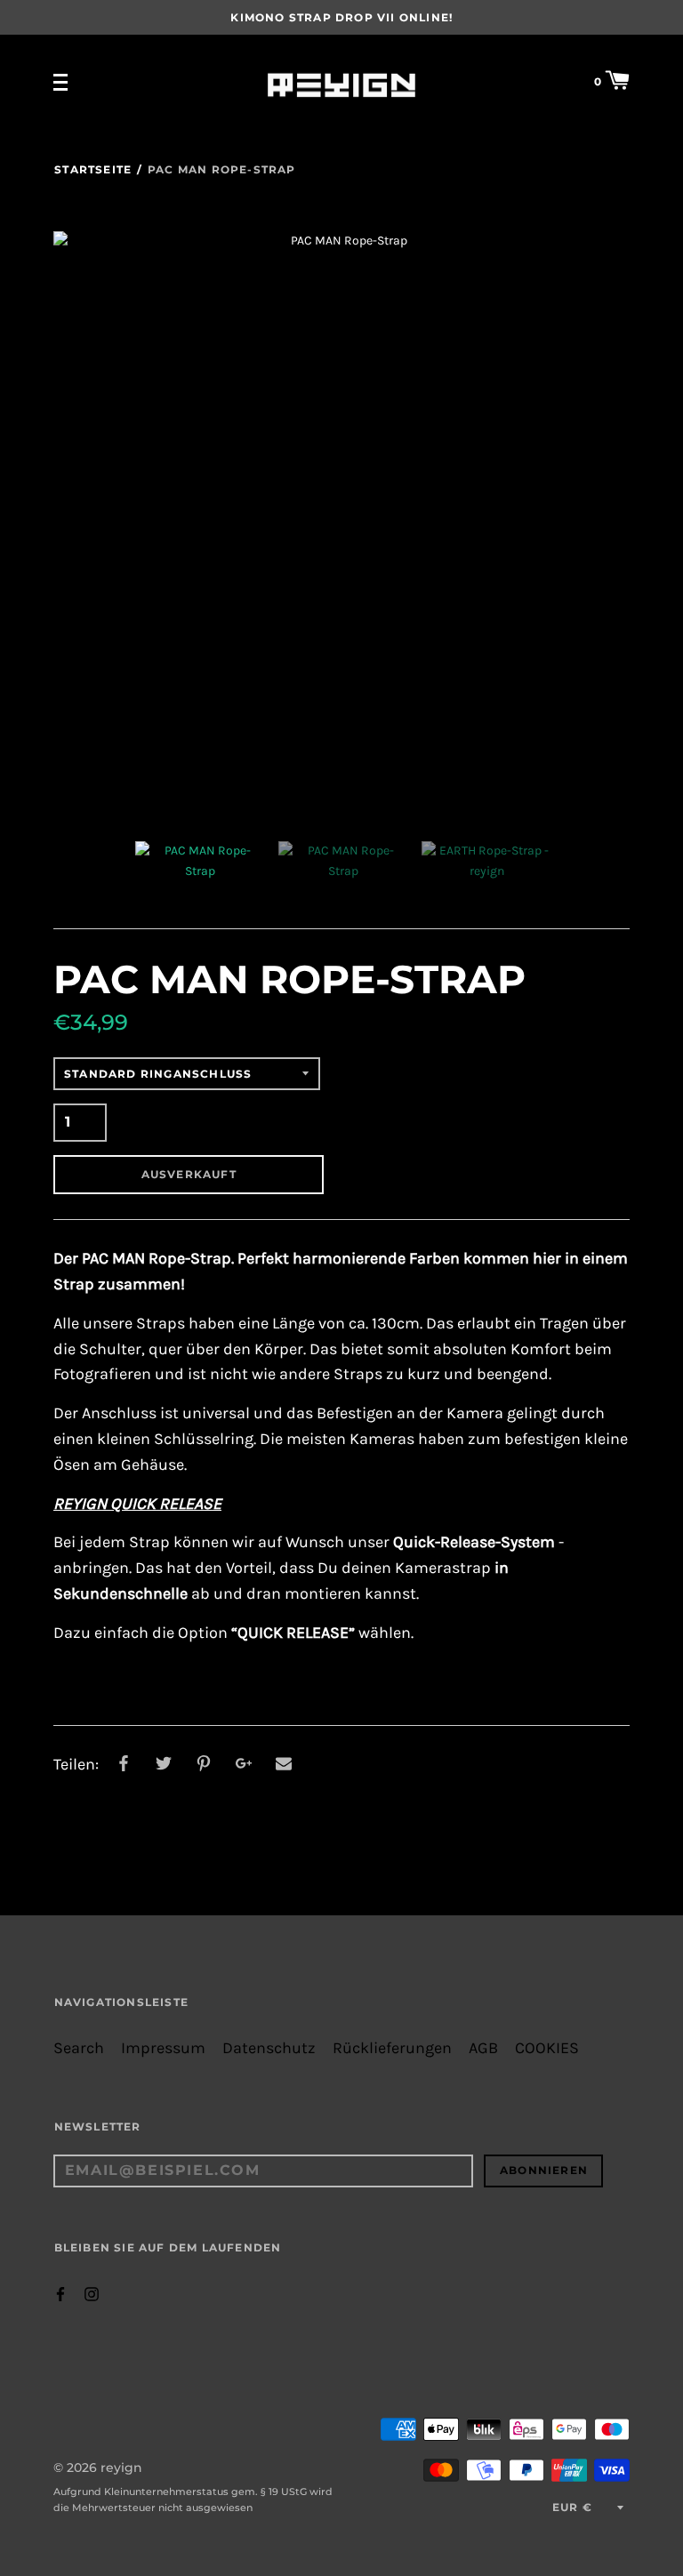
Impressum (163, 2048)
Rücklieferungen (392, 2048)
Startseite (93, 169)
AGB (483, 2048)
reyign (121, 2468)
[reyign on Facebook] (60, 2293)
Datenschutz (269, 2048)
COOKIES (547, 2048)
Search (79, 2048)
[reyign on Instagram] (92, 2293)
